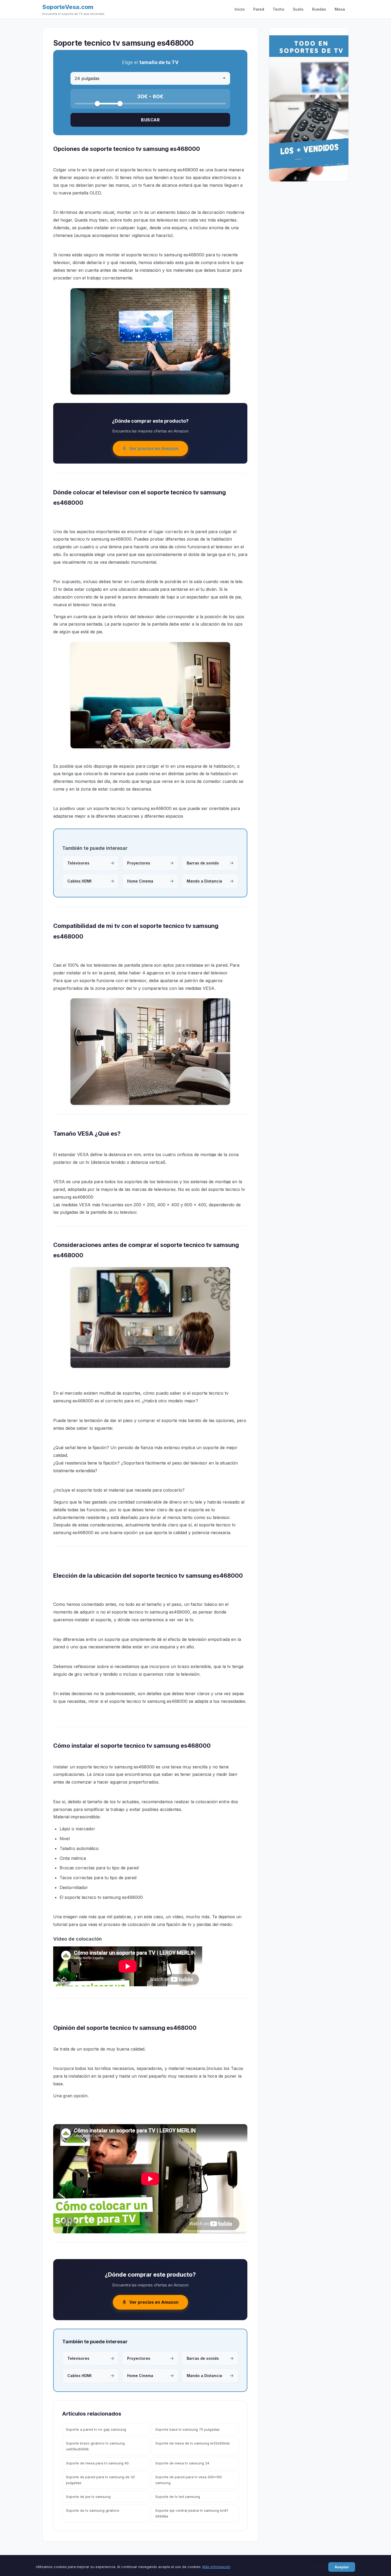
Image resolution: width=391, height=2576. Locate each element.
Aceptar (342, 2567)
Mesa (340, 9)
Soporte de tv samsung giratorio (93, 2510)
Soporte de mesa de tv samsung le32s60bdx (193, 2443)
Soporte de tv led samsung (178, 2497)
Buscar (150, 120)
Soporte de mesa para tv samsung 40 (97, 2463)
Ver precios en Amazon (153, 448)
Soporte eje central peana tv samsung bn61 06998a (192, 2513)
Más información (216, 2567)
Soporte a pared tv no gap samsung (96, 2429)
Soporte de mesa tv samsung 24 (182, 2463)
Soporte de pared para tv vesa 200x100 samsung (189, 2480)
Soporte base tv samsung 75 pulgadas (188, 2429)
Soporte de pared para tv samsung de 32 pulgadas (100, 2480)
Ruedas (319, 9)
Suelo (298, 9)
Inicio (240, 9)
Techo (278, 9)
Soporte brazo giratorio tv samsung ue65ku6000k (95, 2446)
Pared (259, 9)
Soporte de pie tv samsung (88, 2497)
